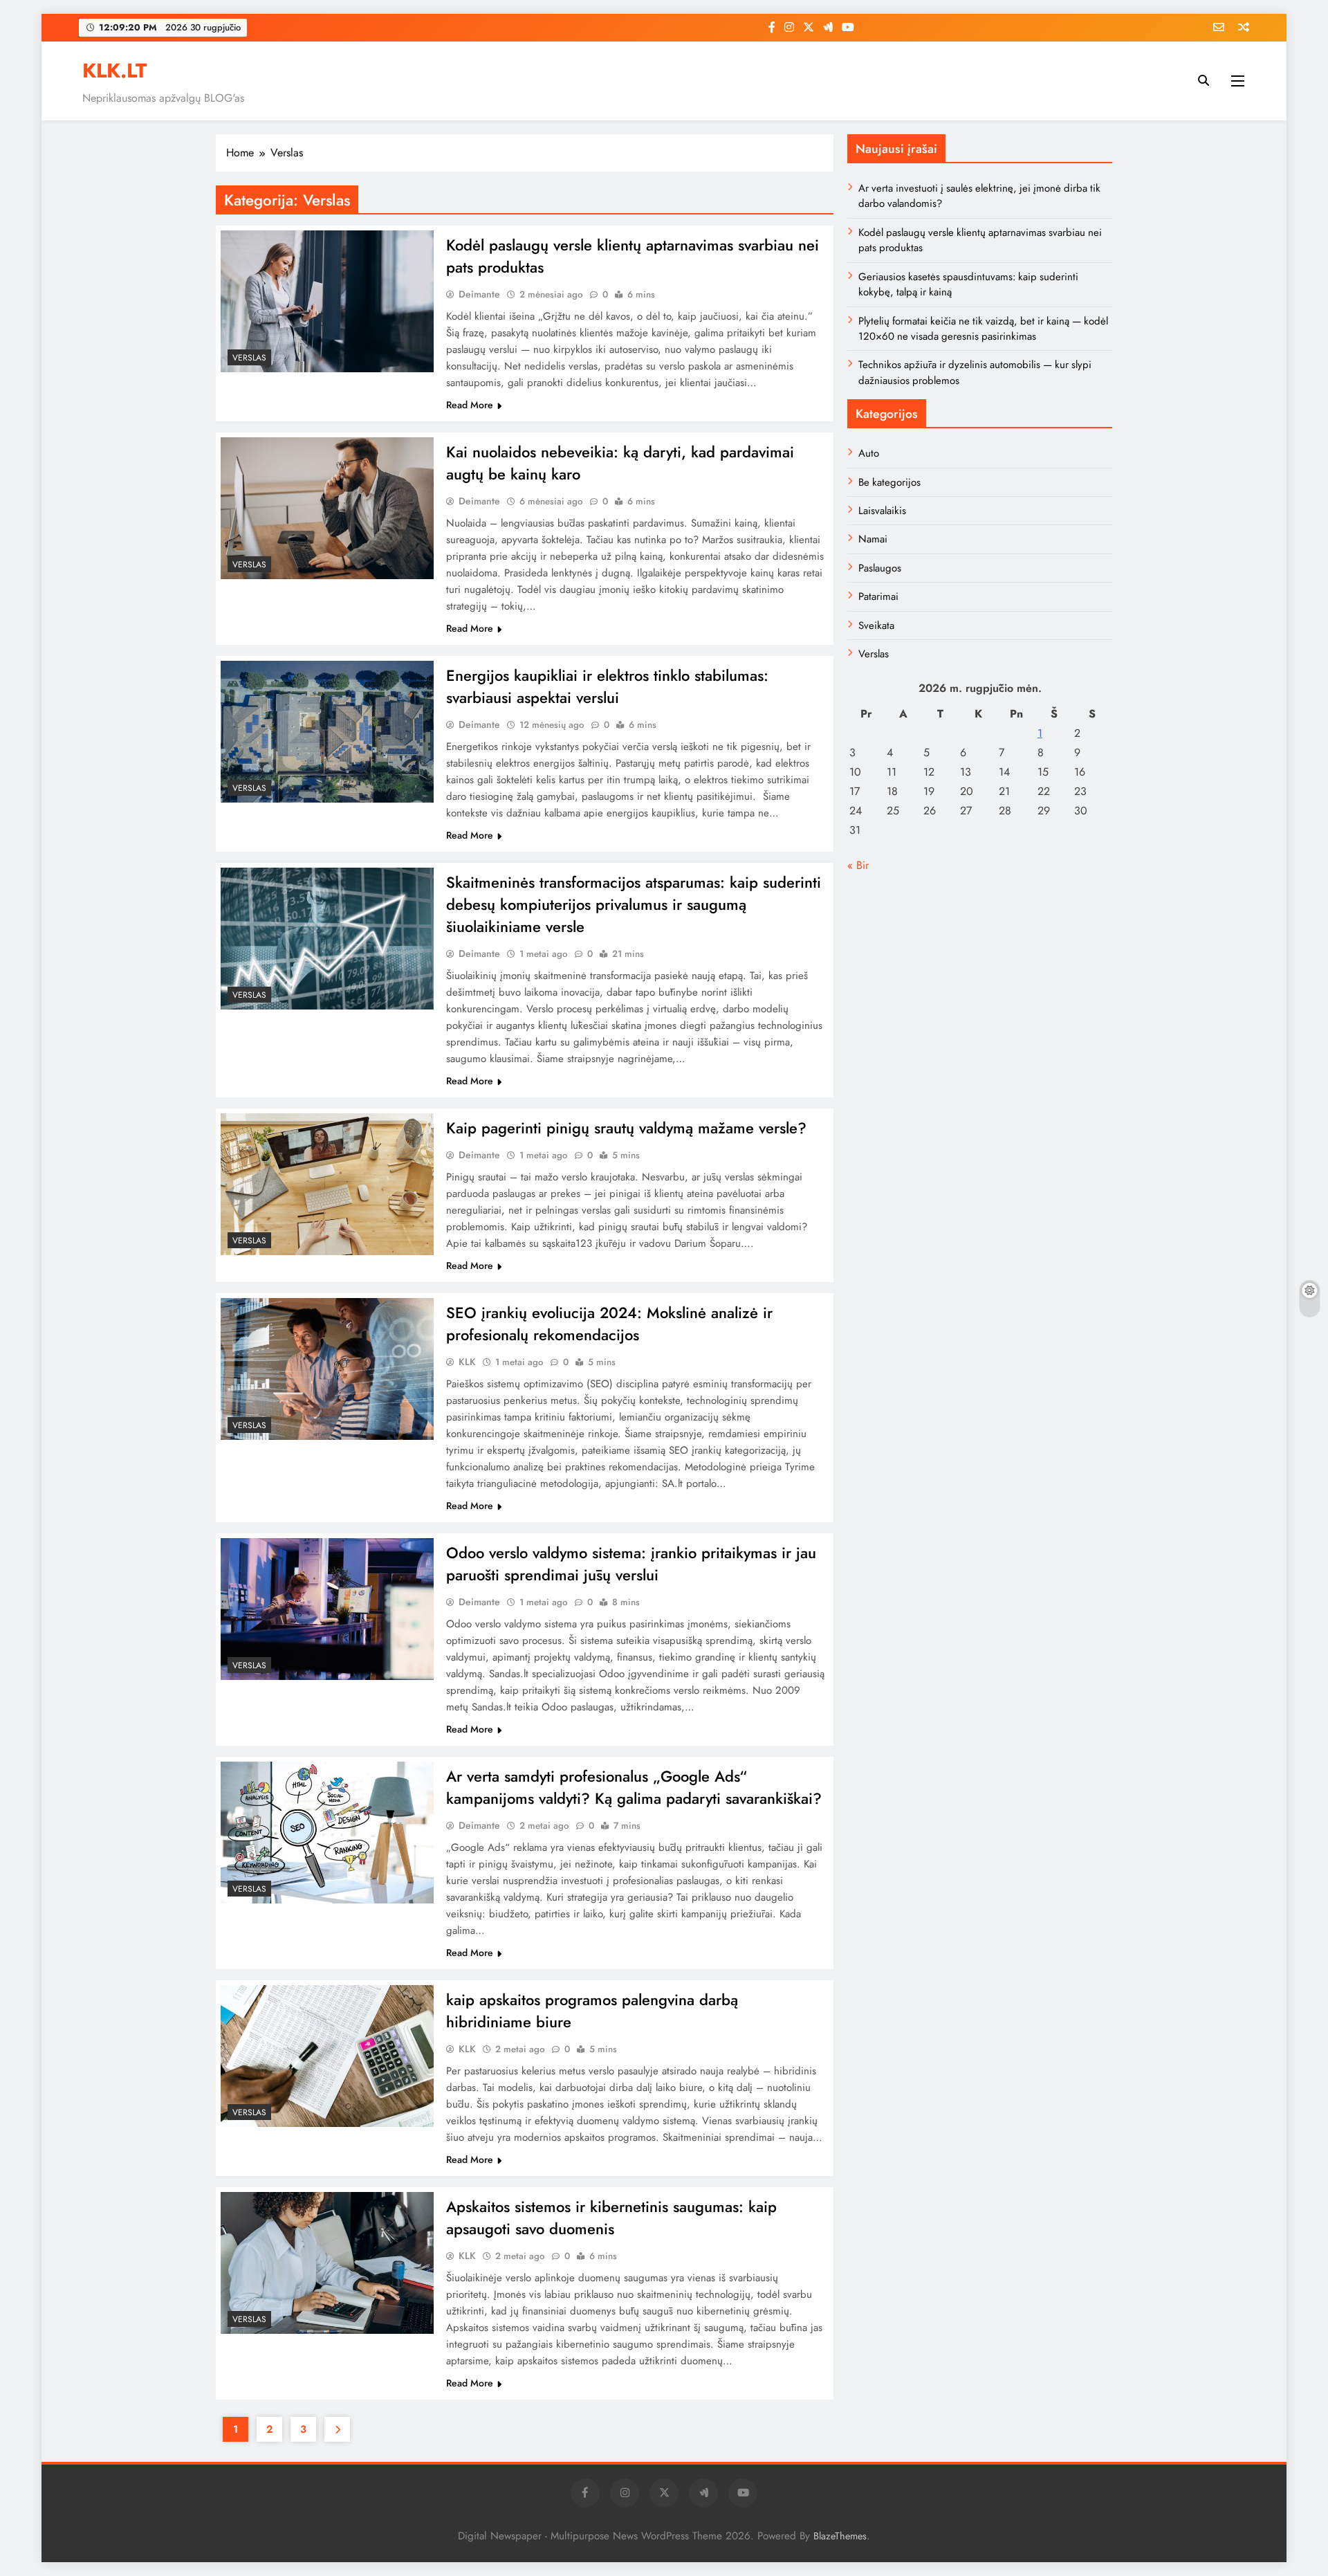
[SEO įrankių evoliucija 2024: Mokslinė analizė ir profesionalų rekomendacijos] (327, 1369)
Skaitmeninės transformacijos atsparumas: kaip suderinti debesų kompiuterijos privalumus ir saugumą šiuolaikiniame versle (634, 904)
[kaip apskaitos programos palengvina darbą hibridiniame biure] (327, 2056)
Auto (869, 453)
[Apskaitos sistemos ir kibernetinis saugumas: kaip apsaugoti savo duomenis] (327, 2263)
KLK (467, 1362)
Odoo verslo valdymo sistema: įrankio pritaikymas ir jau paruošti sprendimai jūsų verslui (631, 1564)
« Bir (858, 865)
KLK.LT (114, 71)
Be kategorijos (889, 482)
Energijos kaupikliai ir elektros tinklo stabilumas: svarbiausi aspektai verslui (607, 686)
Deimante (479, 294)
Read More (470, 405)
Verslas (249, 358)
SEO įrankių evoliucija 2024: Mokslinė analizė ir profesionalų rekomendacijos (609, 1324)
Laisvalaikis (882, 511)
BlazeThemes (840, 2536)
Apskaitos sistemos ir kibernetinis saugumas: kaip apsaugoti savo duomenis (611, 2218)
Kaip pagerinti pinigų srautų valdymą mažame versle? (626, 1128)
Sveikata (876, 625)
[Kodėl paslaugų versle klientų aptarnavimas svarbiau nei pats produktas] (327, 301)
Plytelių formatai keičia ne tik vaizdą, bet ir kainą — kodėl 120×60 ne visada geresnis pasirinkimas (983, 329)
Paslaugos (880, 568)
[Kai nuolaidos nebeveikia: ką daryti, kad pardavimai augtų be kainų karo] (327, 508)
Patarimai (878, 596)
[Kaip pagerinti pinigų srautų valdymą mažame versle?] (327, 1184)
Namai (873, 539)
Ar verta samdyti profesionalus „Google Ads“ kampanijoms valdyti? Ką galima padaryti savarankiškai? (634, 1787)
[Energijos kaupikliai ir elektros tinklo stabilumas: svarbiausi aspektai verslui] (327, 732)
